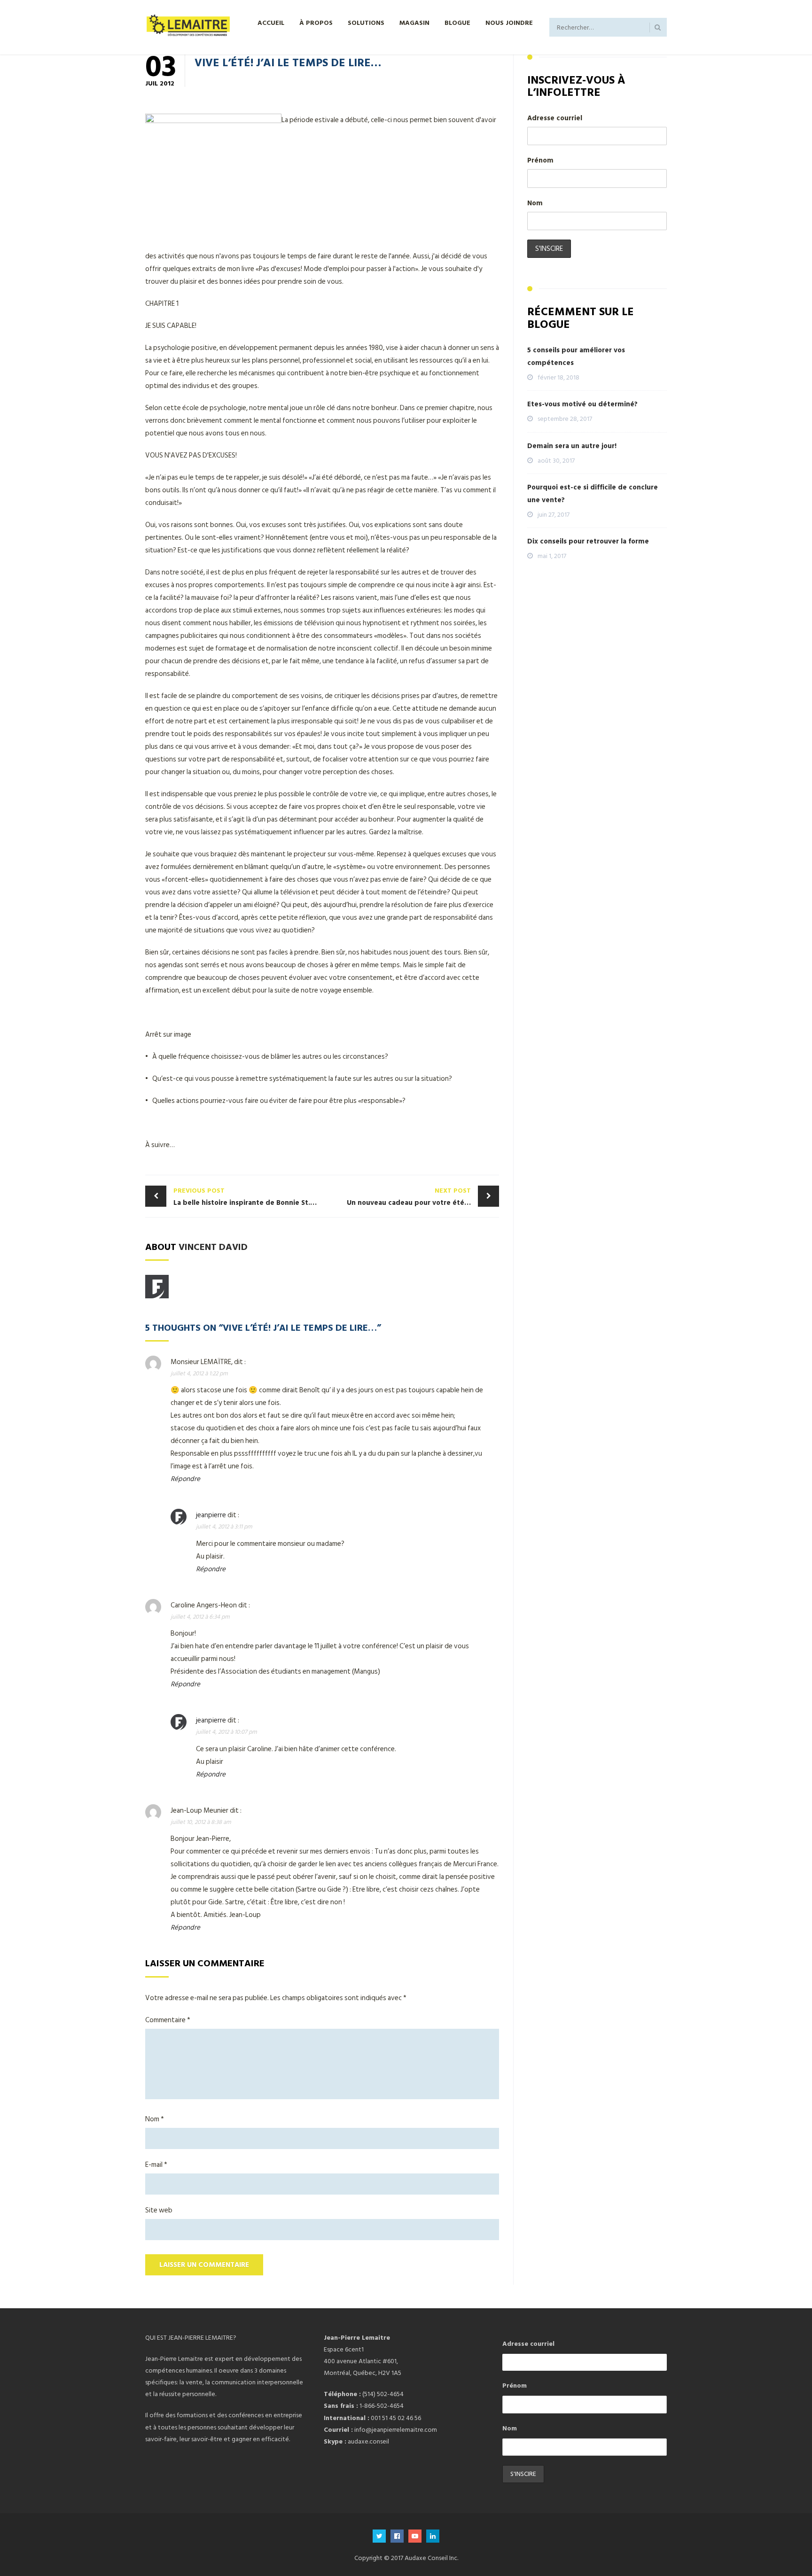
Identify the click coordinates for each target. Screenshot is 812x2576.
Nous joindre (509, 22)
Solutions (366, 22)
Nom (155, 2119)
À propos (316, 22)
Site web (159, 2210)
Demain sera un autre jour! (572, 446)
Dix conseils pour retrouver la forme (588, 541)
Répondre (185, 1479)
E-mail (156, 2165)
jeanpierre (211, 1515)
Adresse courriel (555, 118)
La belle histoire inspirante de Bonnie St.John (248, 1197)
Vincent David (213, 1246)
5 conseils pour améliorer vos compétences (576, 357)
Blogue (457, 22)
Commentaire (168, 2020)
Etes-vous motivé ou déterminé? (582, 404)
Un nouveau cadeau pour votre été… (409, 1197)
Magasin (414, 22)
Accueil (271, 22)
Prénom (540, 160)
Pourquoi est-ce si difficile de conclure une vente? (593, 494)
